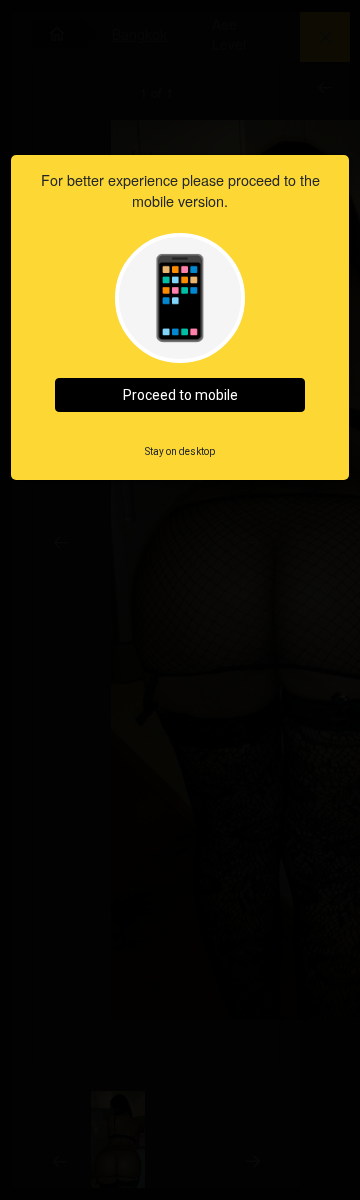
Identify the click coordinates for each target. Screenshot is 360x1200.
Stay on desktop (180, 451)
